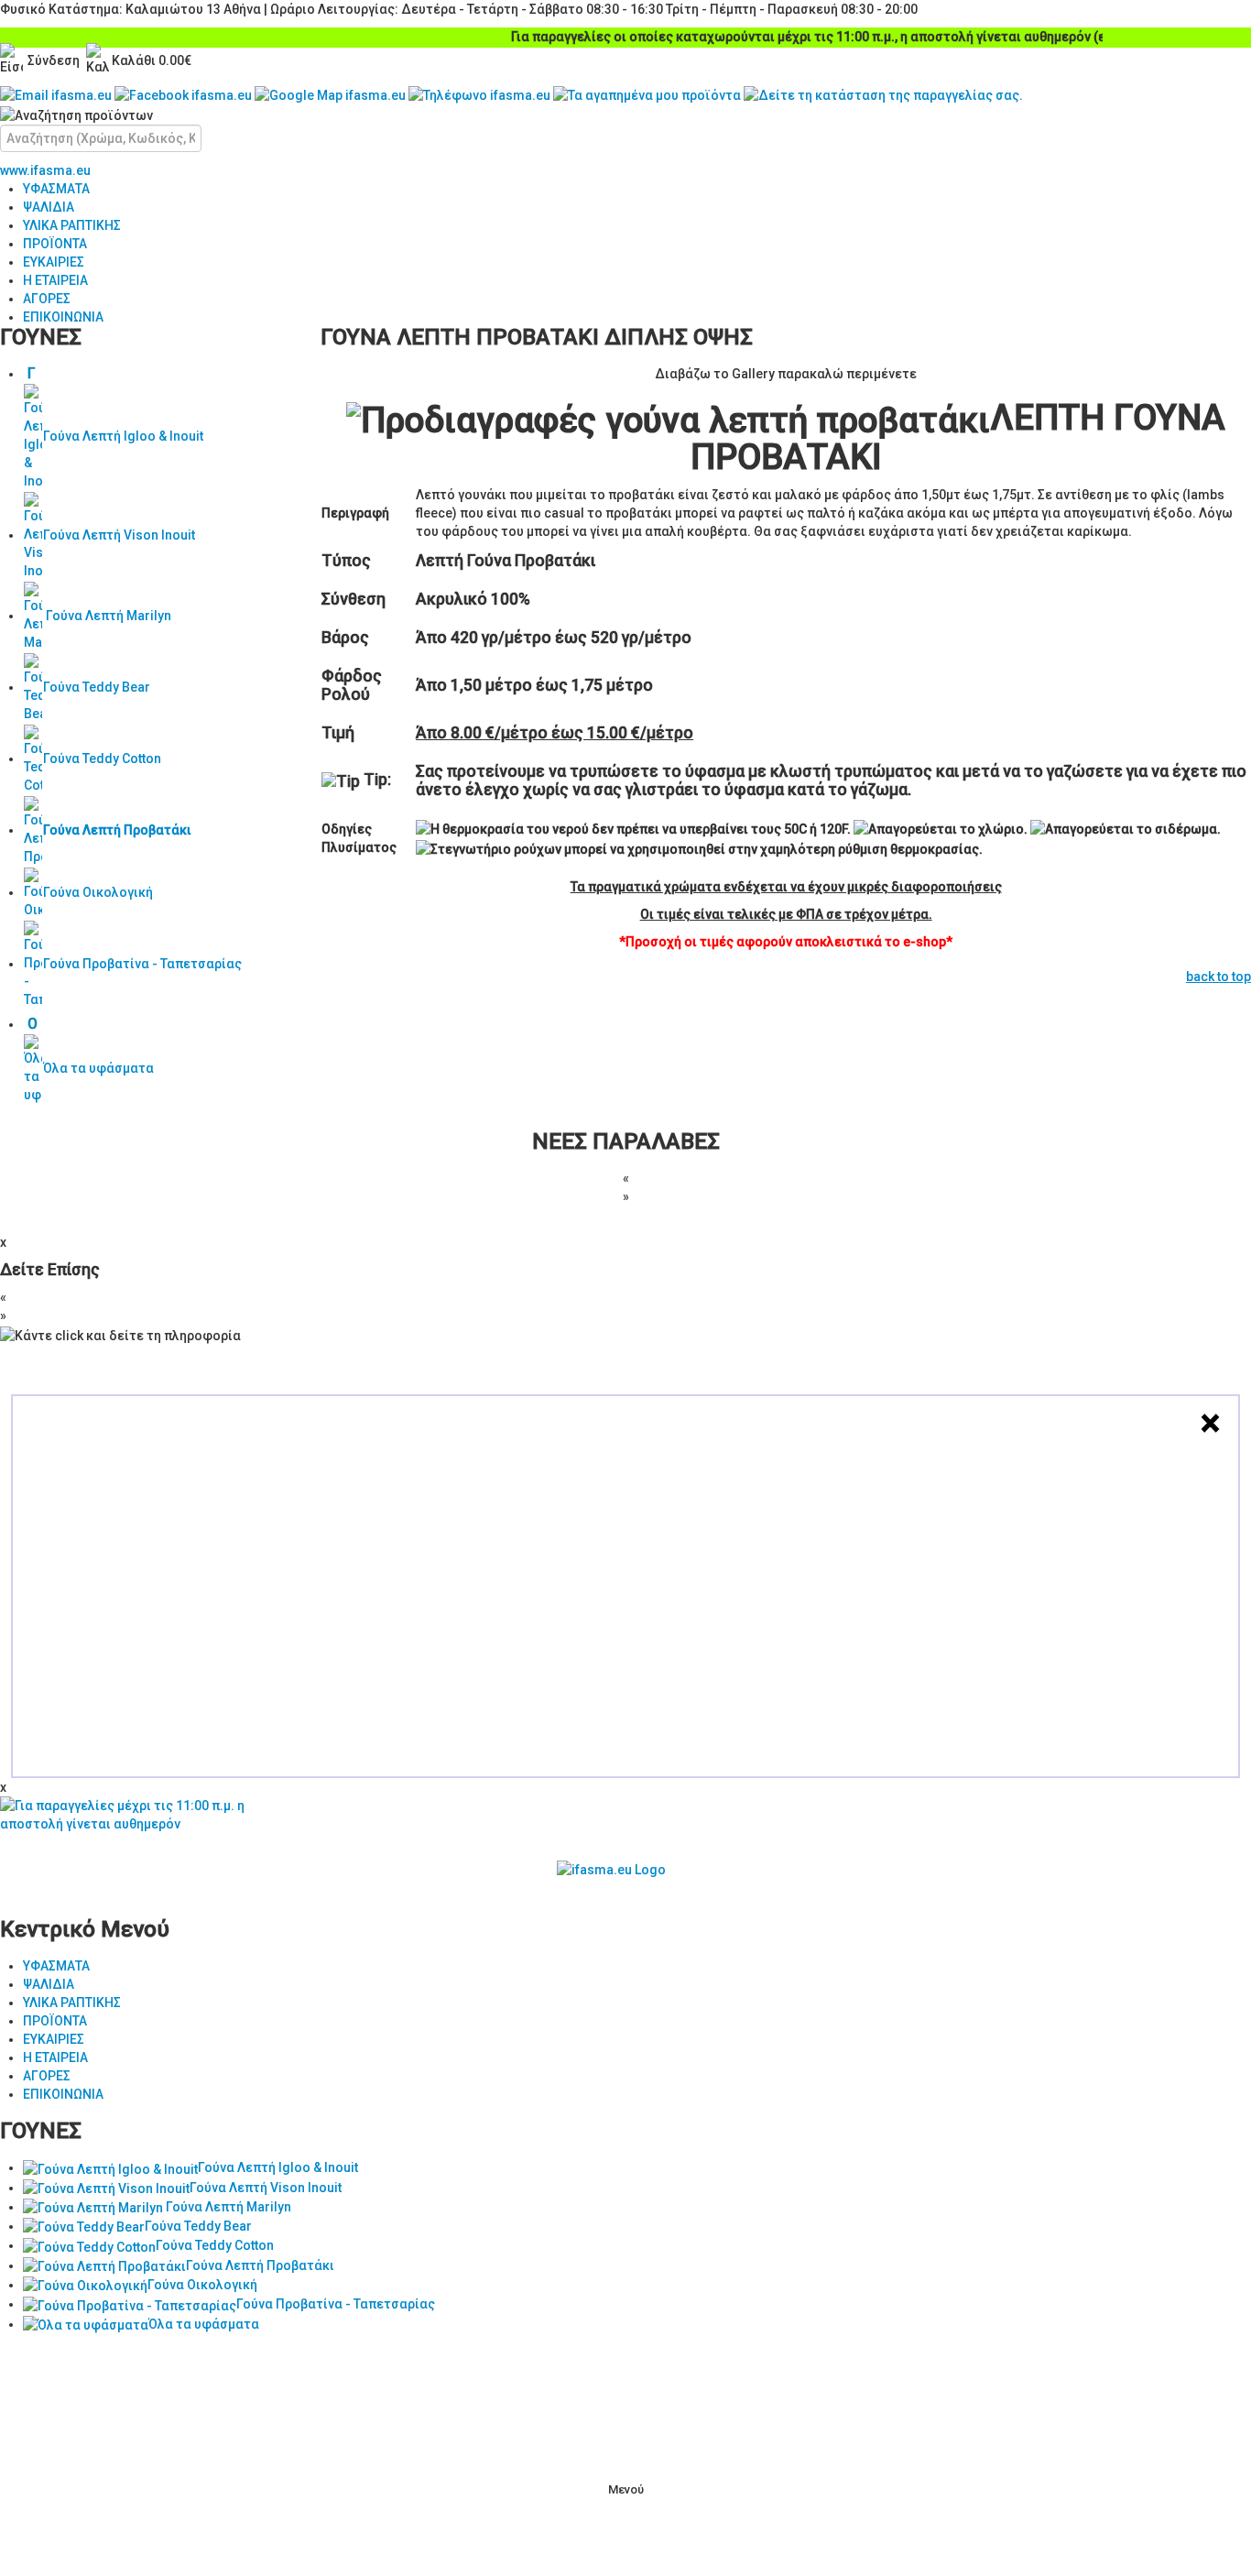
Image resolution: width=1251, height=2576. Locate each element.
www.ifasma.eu (45, 170)
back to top (1218, 977)
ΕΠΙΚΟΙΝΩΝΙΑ (63, 317)
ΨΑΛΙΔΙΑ (49, 207)
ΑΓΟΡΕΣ (47, 299)
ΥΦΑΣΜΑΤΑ (56, 189)
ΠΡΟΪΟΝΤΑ (55, 244)
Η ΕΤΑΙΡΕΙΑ (55, 280)
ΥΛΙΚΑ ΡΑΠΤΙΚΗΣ (72, 225)
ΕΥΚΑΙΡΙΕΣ (54, 262)
